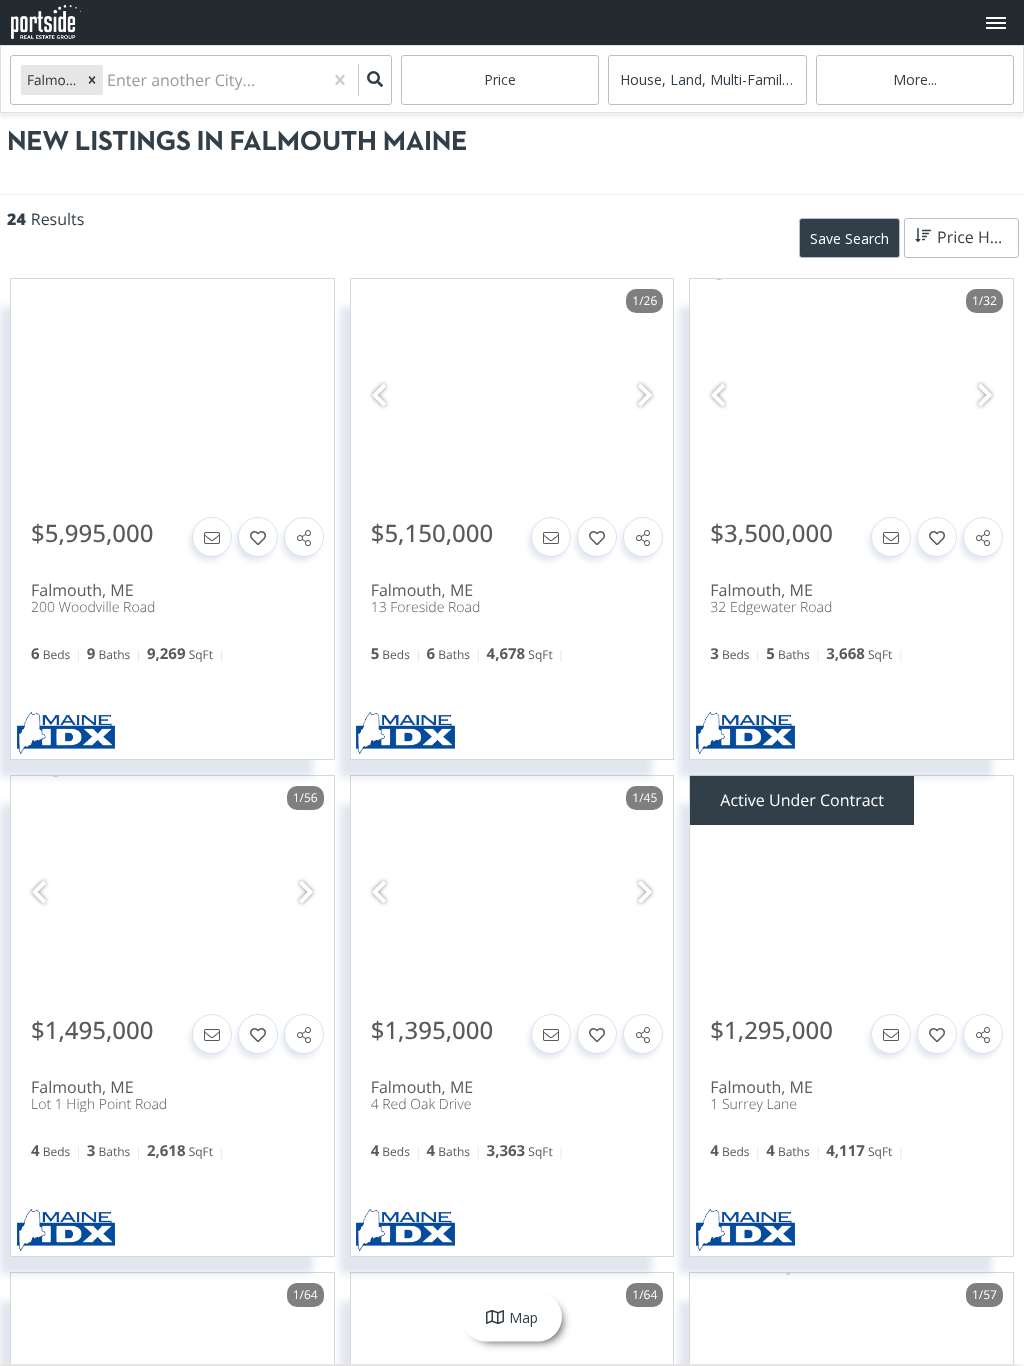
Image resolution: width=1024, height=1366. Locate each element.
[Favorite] (258, 537)
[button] (92, 80)
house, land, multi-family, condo (713, 79)
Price (500, 79)
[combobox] (109, 80)
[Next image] (645, 395)
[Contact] (212, 537)
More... (915, 79)
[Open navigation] (995, 23)
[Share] (304, 537)
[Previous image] (379, 395)
